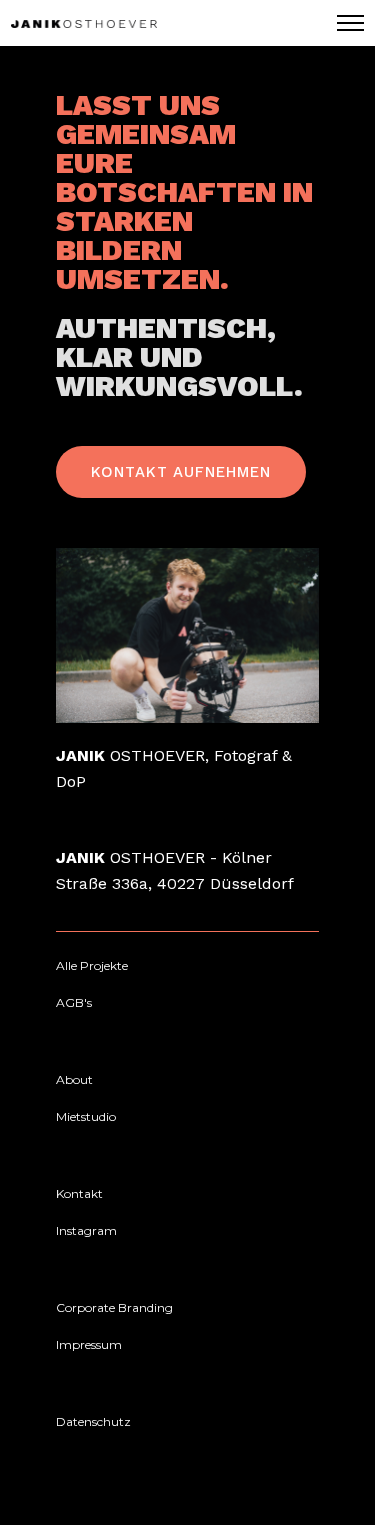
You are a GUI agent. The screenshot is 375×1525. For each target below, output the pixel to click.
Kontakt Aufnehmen (181, 472)
